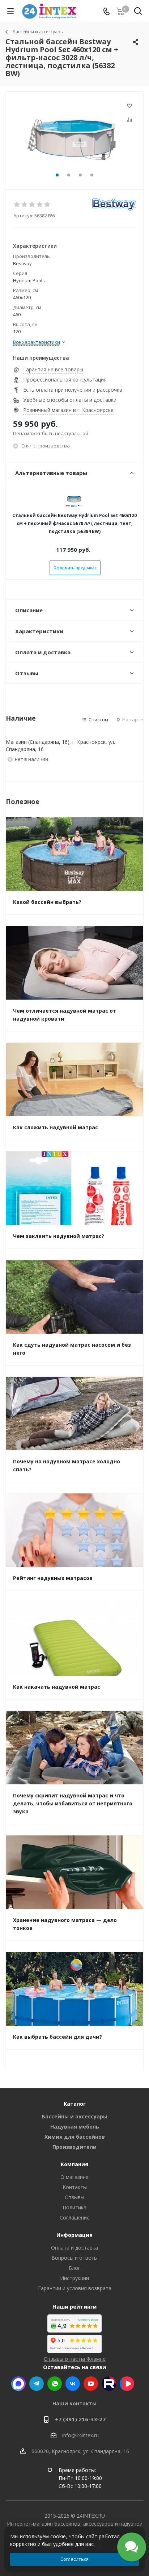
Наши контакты (74, 2403)
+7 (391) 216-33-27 (80, 2419)
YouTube (91, 2384)
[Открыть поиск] (138, 12)
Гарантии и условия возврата (75, 2288)
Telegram (37, 2384)
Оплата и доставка (74, 2248)
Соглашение (75, 2217)
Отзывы (74, 2197)
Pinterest (109, 2384)
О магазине (74, 2177)
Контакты (75, 2187)
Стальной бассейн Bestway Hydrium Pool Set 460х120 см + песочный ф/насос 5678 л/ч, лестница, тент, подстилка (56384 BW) (74, 523)
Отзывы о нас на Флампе (75, 2359)
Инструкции (74, 2278)
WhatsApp (55, 2384)
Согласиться (74, 2559)
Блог (74, 2268)
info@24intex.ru (80, 2435)
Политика (74, 2207)
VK (73, 2384)
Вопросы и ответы (74, 2258)
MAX (18, 2384)
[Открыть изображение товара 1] (74, 137)
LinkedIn (127, 2384)
